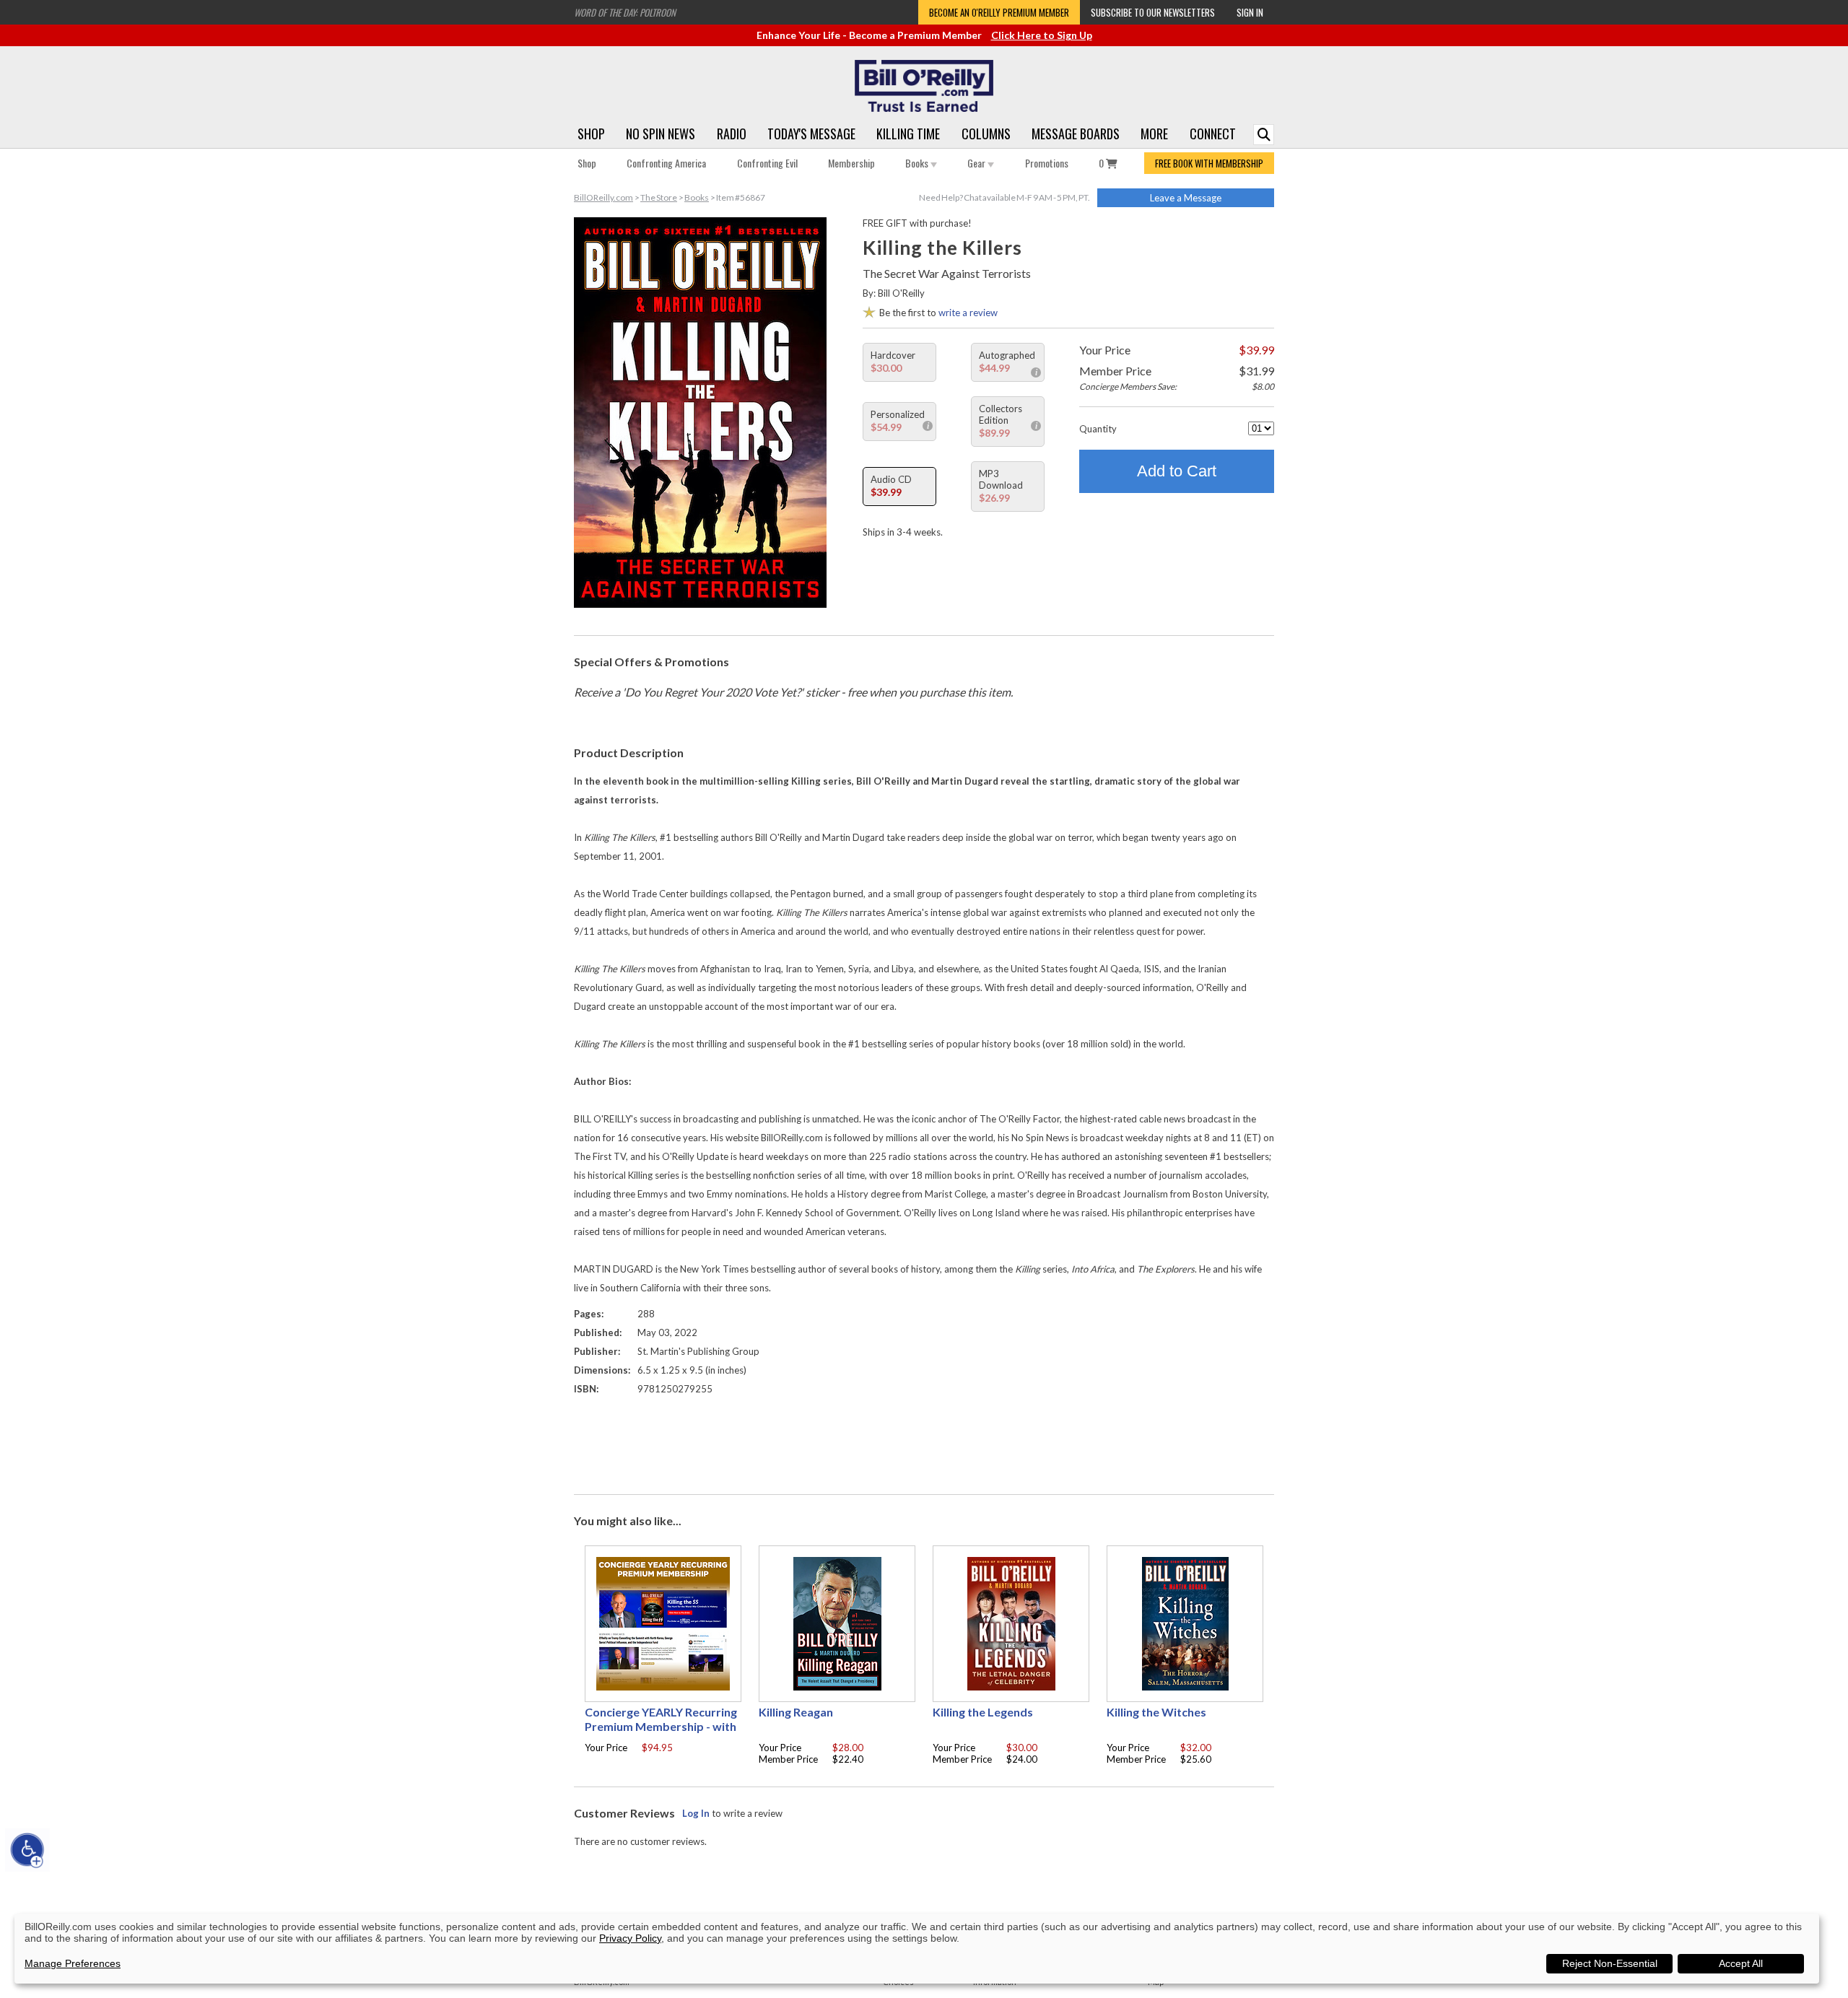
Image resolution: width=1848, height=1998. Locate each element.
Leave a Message (1186, 198)
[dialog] (917, 1949)
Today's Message (811, 134)
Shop (591, 134)
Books (918, 163)
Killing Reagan (796, 1712)
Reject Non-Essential (1610, 1963)
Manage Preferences (73, 1963)
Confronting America (666, 163)
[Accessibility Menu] (27, 1850)
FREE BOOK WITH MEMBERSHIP (1209, 163)
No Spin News (661, 134)
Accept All (1741, 1963)
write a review (968, 313)
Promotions (1047, 163)
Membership (851, 163)
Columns (986, 134)
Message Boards (1076, 134)
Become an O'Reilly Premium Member (999, 12)
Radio (732, 134)
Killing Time (908, 134)
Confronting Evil (767, 163)
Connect (1213, 134)
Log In (696, 1813)
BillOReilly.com (603, 197)
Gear (977, 163)
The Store (659, 197)
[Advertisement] (924, 1441)
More (1154, 134)
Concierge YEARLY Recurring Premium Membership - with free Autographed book (661, 1726)
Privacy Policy (630, 1938)
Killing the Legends (983, 1712)
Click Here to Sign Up (1042, 35)
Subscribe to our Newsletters (1153, 12)
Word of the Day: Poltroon (625, 12)
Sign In (1250, 12)
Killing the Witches (1156, 1712)
